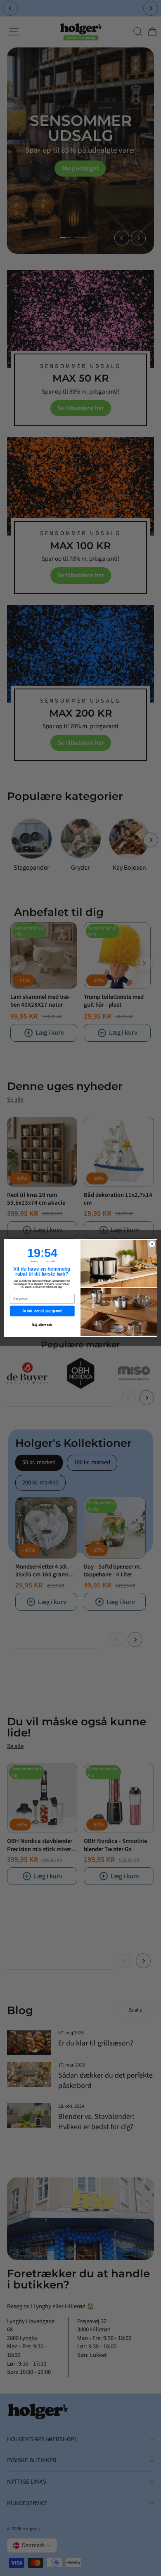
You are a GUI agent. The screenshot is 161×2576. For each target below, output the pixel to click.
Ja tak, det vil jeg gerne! (42, 1311)
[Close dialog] (152, 1244)
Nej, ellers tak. (42, 1325)
